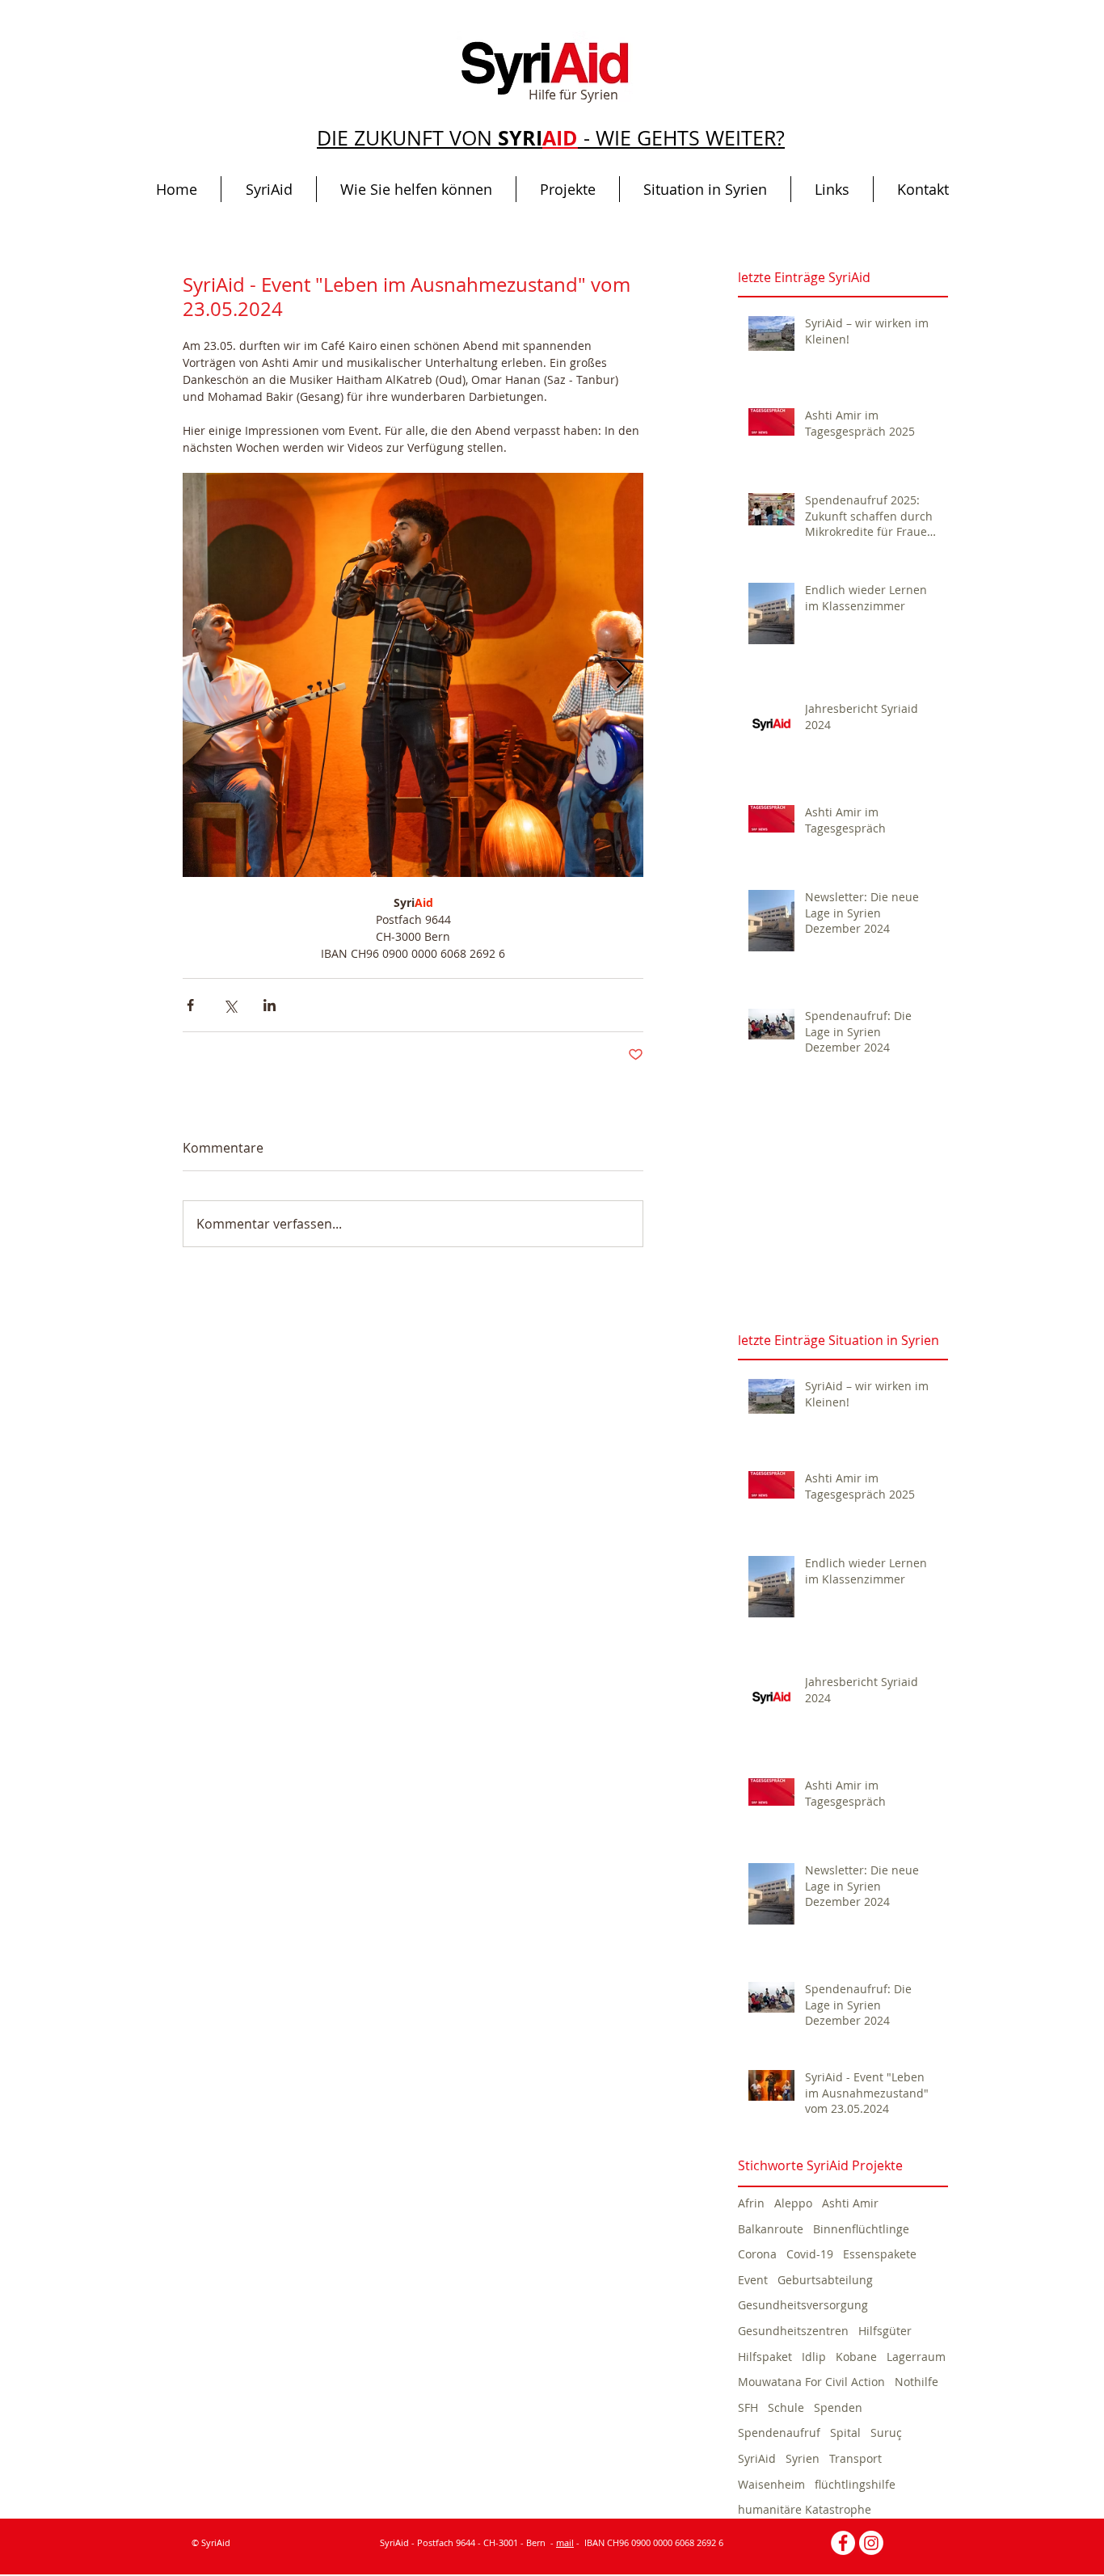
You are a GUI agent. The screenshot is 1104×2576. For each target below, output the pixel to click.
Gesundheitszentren (793, 2331)
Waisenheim (771, 2484)
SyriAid (757, 2458)
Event (753, 2280)
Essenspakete (880, 2254)
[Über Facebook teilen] (190, 1005)
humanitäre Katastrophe (805, 2509)
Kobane (856, 2357)
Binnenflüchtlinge (861, 2229)
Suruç (886, 2433)
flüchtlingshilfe (855, 2484)
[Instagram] (871, 2543)
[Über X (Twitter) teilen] (230, 1005)
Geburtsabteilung (825, 2280)
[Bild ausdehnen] (413, 675)
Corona (757, 2254)
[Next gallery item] (624, 675)
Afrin (751, 2203)
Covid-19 (810, 2254)
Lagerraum (916, 2357)
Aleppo (793, 2203)
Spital (845, 2433)
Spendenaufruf (779, 2433)
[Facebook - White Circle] (843, 2543)
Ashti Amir (850, 2203)
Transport (855, 2458)
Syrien (803, 2458)
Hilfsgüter (885, 2331)
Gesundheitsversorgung (803, 2305)
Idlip (814, 2357)
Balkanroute (771, 2229)
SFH (748, 2407)
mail (565, 2542)
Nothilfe (916, 2382)
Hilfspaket (765, 2357)
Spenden (838, 2407)
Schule (786, 2407)
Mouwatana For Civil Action (811, 2382)
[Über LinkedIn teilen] (270, 1005)
